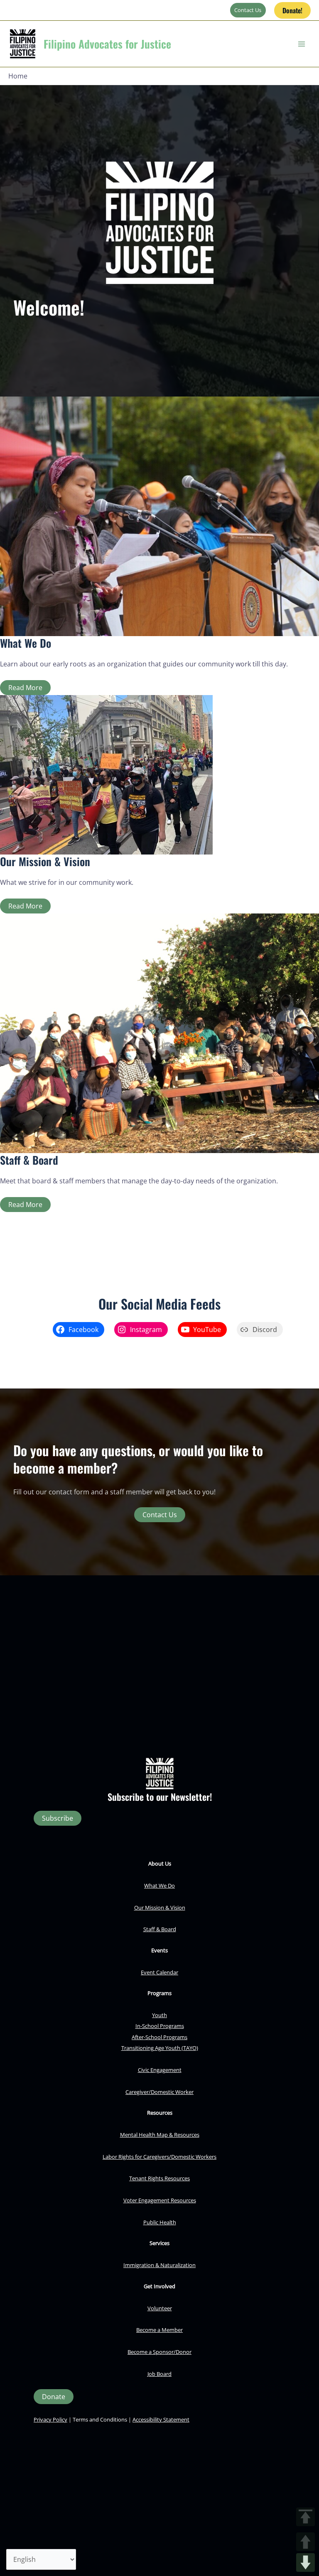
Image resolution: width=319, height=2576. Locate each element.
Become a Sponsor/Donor (159, 2352)
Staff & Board (160, 1929)
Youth (159, 2015)
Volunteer (160, 2308)
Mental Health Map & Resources (160, 2135)
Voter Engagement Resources (160, 2200)
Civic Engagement (160, 2070)
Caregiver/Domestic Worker (159, 2092)
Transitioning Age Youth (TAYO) (160, 2048)
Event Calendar (159, 1972)
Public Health (160, 2222)
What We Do (159, 1885)
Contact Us (248, 10)
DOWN (306, 2563)
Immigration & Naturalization (159, 2265)
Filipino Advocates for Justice (107, 44)
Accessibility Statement (161, 2419)
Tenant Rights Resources (159, 2178)
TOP (306, 2517)
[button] (292, 10)
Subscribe (58, 1818)
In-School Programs (160, 2026)
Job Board (159, 2374)
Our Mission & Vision (160, 1908)
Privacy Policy (50, 2419)
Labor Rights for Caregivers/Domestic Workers (159, 2157)
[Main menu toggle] (302, 44)
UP (306, 2542)
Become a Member (159, 2330)
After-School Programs (159, 2037)
